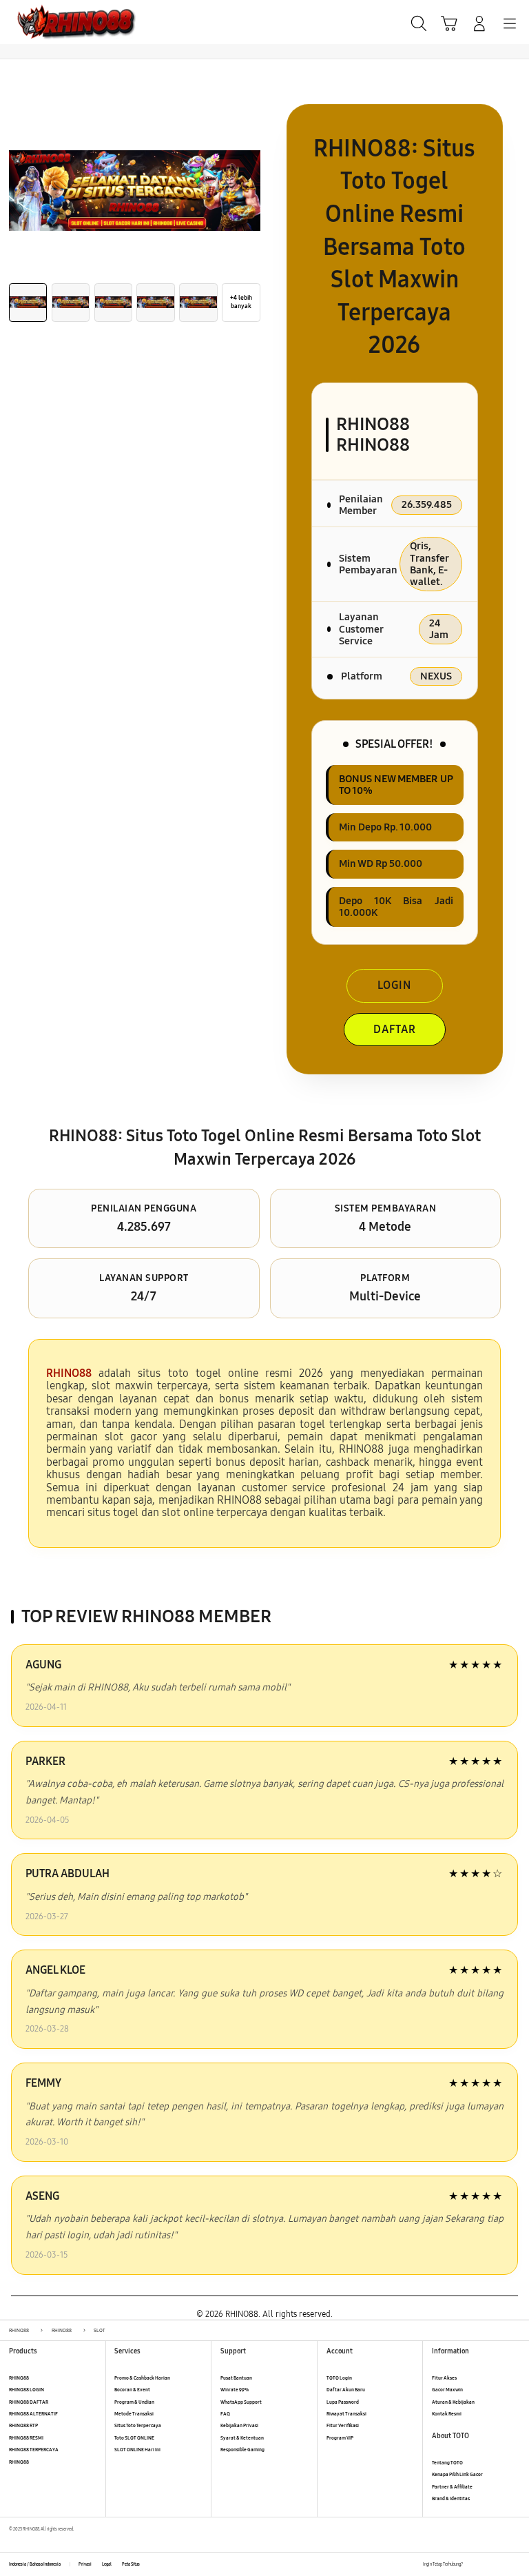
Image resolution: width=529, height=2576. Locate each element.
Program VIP (340, 2438)
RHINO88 (19, 2378)
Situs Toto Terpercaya (138, 2425)
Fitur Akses (444, 2378)
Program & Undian (134, 2402)
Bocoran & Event (132, 2390)
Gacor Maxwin (447, 2390)
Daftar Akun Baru (346, 2390)
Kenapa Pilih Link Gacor (457, 2474)
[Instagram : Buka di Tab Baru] (502, 2564)
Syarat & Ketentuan (242, 2438)
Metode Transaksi (134, 2414)
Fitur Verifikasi (343, 2425)
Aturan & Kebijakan (453, 2402)
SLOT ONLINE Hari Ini (137, 2450)
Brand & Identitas (451, 2498)
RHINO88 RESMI (26, 2438)
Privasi (85, 2564)
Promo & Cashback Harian (142, 2378)
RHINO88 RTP (23, 2425)
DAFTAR (395, 1029)
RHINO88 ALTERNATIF (33, 2414)
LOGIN (394, 985)
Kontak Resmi (447, 2414)
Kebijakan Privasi (239, 2425)
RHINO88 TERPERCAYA (34, 2450)
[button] (449, 23)
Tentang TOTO (447, 2463)
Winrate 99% (235, 2390)
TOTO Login (339, 2378)
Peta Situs (131, 2564)
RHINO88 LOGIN (27, 2390)
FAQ (225, 2414)
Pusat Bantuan (236, 2378)
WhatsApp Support (241, 2402)
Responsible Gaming (242, 2450)
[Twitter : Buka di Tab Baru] (487, 2564)
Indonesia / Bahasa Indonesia (35, 2564)
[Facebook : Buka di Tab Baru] (473, 2564)
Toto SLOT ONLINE (134, 2438)
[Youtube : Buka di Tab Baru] (516, 2564)
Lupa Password (343, 2402)
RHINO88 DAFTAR (29, 2402)
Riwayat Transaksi (346, 2414)
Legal (107, 2564)
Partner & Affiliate (452, 2487)
